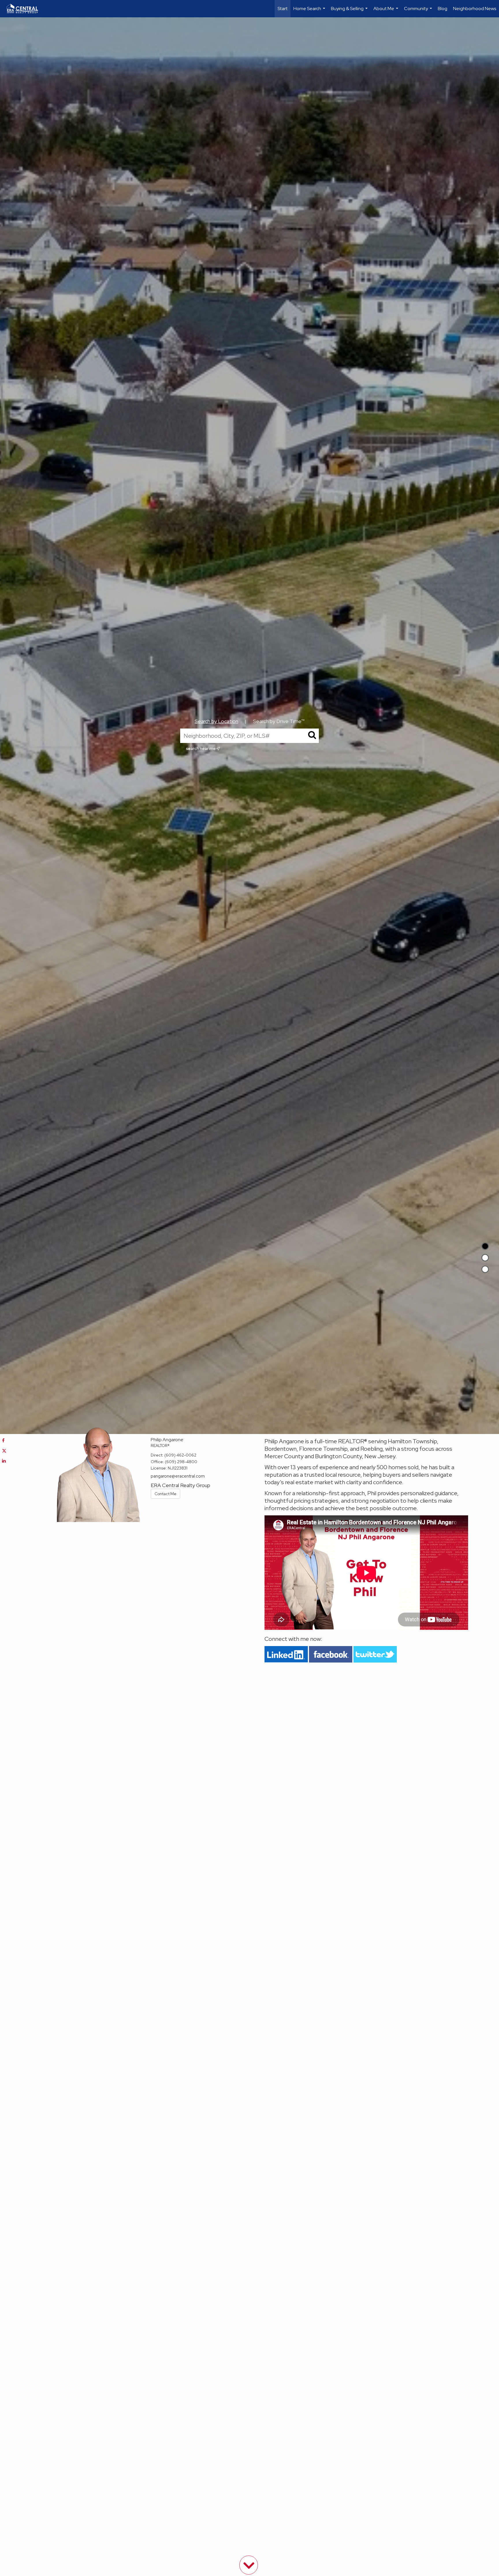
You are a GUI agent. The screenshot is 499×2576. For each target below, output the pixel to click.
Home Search (310, 11)
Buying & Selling (350, 11)
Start (283, 9)
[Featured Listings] (485, 1258)
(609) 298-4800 (181, 1462)
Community (419, 11)
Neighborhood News (475, 9)
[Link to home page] (25, 9)
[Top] (485, 1246)
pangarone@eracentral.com (178, 1476)
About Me (387, 11)
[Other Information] (485, 1269)
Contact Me (165, 1494)
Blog (443, 9)
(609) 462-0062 (180, 1455)
